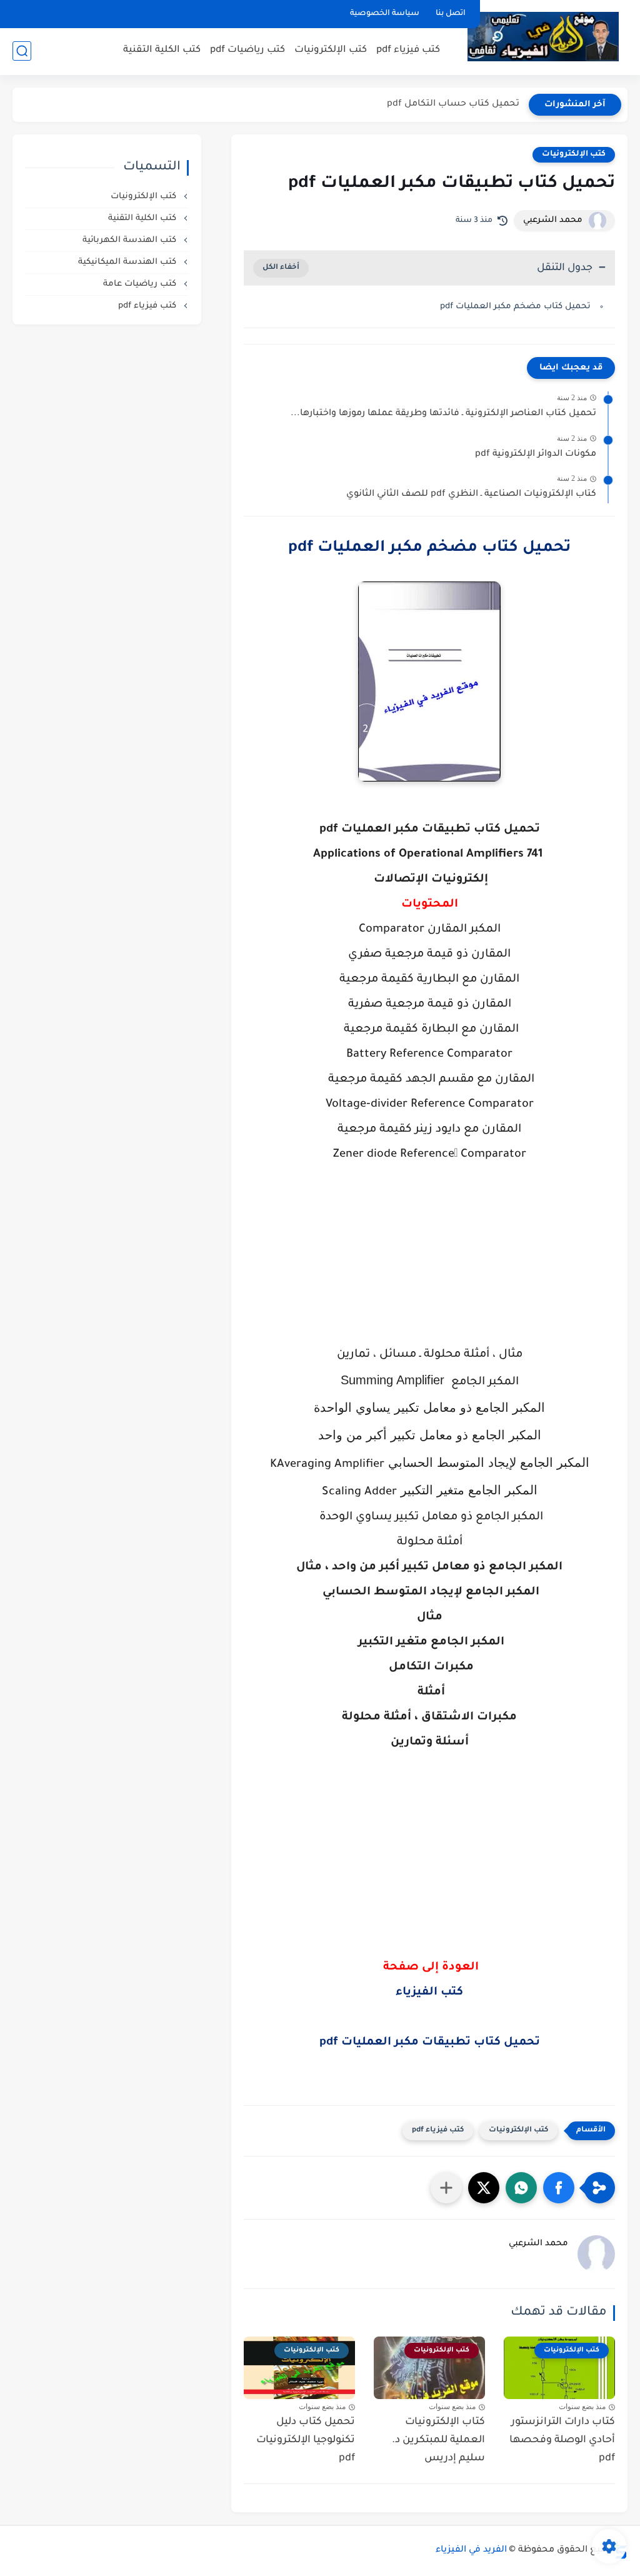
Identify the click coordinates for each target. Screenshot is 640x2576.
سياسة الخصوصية (385, 14)
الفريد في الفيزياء (471, 2550)
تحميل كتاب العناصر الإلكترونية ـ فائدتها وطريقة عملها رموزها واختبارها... (443, 414)
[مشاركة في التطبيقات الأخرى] (446, 2188)
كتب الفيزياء (429, 1993)
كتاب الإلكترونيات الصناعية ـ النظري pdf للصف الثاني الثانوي (471, 495)
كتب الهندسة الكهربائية (131, 240)
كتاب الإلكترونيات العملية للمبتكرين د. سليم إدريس (438, 2440)
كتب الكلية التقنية (162, 50)
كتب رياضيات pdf (247, 50)
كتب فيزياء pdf (408, 50)
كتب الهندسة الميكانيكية (128, 262)
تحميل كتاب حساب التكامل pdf (453, 104)
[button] (559, 2188)
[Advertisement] (429, 1267)
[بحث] (22, 51)
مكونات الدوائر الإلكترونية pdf (536, 455)
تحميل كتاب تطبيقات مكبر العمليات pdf (430, 2043)
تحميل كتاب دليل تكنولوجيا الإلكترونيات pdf (306, 2440)
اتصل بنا (451, 14)
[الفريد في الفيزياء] (543, 37)
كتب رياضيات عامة (141, 284)
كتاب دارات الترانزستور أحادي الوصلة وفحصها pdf (562, 2440)
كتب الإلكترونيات (331, 50)
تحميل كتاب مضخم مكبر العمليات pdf (515, 307)
